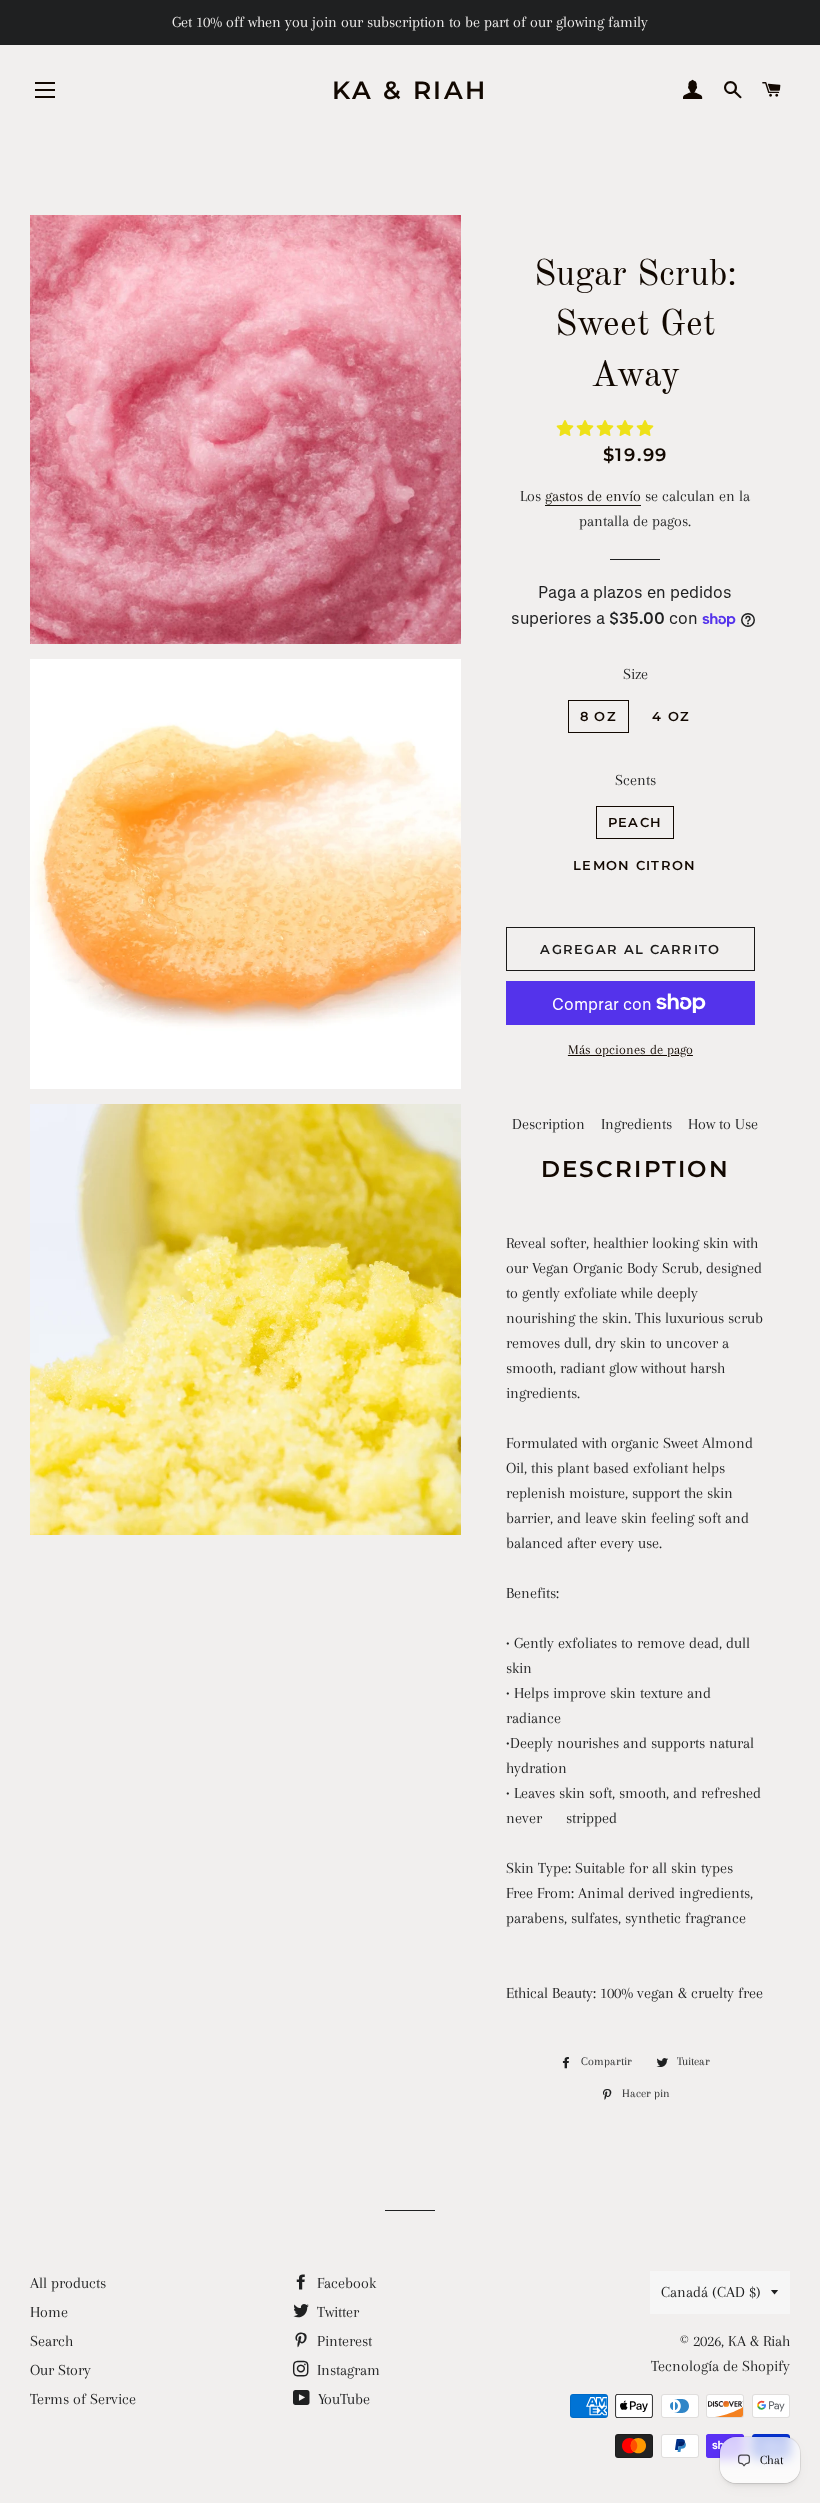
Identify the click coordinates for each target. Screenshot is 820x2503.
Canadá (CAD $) (711, 2292)
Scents (635, 780)
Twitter (336, 2312)
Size (635, 674)
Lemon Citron (635, 865)
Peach (635, 822)
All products (68, 2283)
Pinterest (342, 2341)
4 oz (671, 716)
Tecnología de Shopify (720, 2366)
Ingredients (636, 1124)
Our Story (60, 2370)
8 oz (598, 716)
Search (51, 2341)
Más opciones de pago (630, 1049)
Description (548, 1124)
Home (49, 2312)
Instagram (346, 2370)
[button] (607, 429)
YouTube (342, 2399)
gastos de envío (593, 496)
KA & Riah (410, 90)
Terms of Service (83, 2399)
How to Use (723, 1124)
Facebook (344, 2283)
